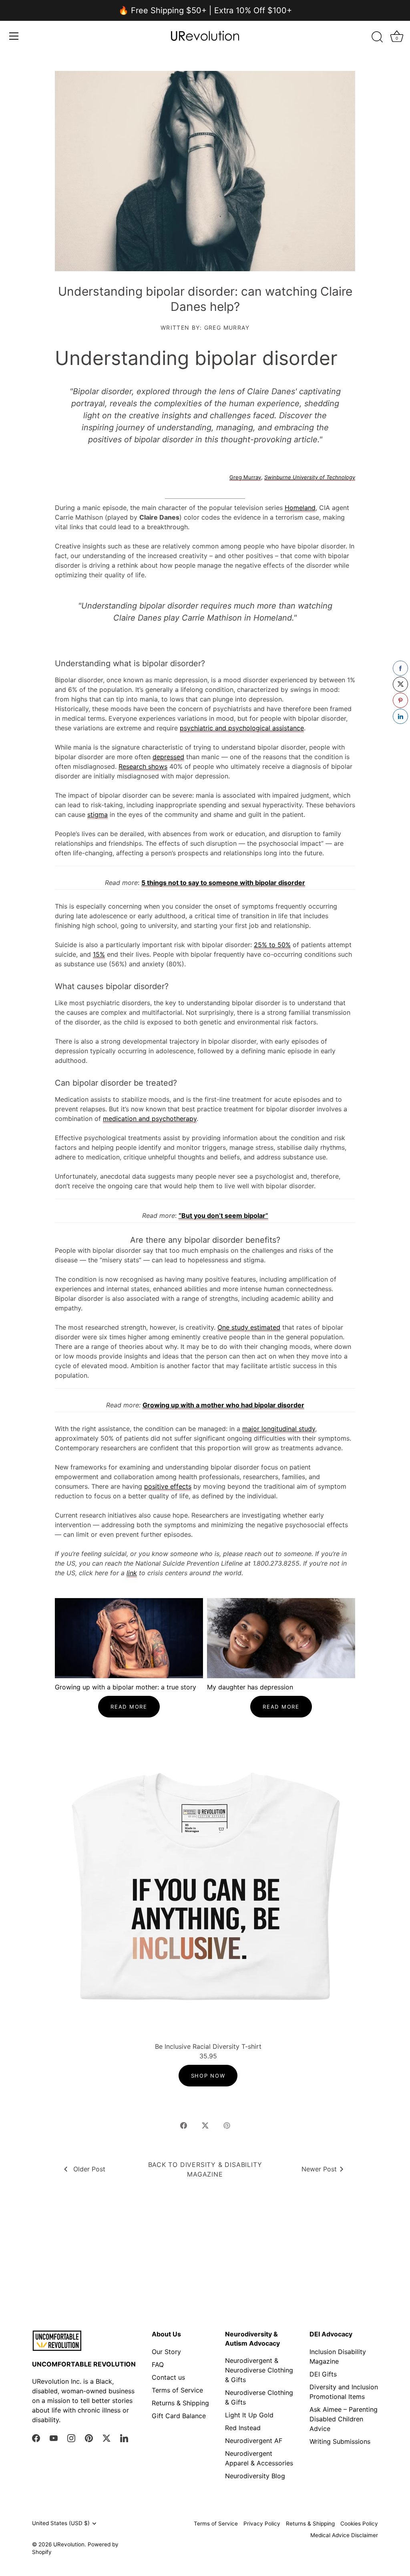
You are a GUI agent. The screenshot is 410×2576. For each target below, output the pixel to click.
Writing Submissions (340, 2441)
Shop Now (208, 2076)
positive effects (168, 1486)
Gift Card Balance (179, 2416)
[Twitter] (107, 2438)
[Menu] (14, 36)
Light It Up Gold (249, 2415)
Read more (129, 1707)
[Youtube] (54, 2438)
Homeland (300, 508)
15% (99, 954)
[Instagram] (71, 2438)
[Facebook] (36, 2438)
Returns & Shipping (180, 2403)
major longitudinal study (279, 1429)
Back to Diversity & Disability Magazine (205, 2169)
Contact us (168, 2377)
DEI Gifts (323, 2374)
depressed (168, 757)
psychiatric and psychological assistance (242, 728)
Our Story (166, 2352)
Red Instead (243, 2428)
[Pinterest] (89, 2438)
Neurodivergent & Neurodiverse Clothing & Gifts (259, 2370)
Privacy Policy (262, 2524)
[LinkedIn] (124, 2438)
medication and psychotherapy (150, 1119)
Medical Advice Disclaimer (344, 2535)
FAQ (158, 2364)
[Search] (377, 37)
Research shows (143, 766)
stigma (97, 814)
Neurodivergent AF (254, 2441)
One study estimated (249, 1327)
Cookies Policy (359, 2524)
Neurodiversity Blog (255, 2476)
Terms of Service (177, 2390)
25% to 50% (272, 945)
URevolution (69, 2544)
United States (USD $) (61, 2523)
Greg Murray (245, 477)
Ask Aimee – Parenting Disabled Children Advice (344, 2419)
